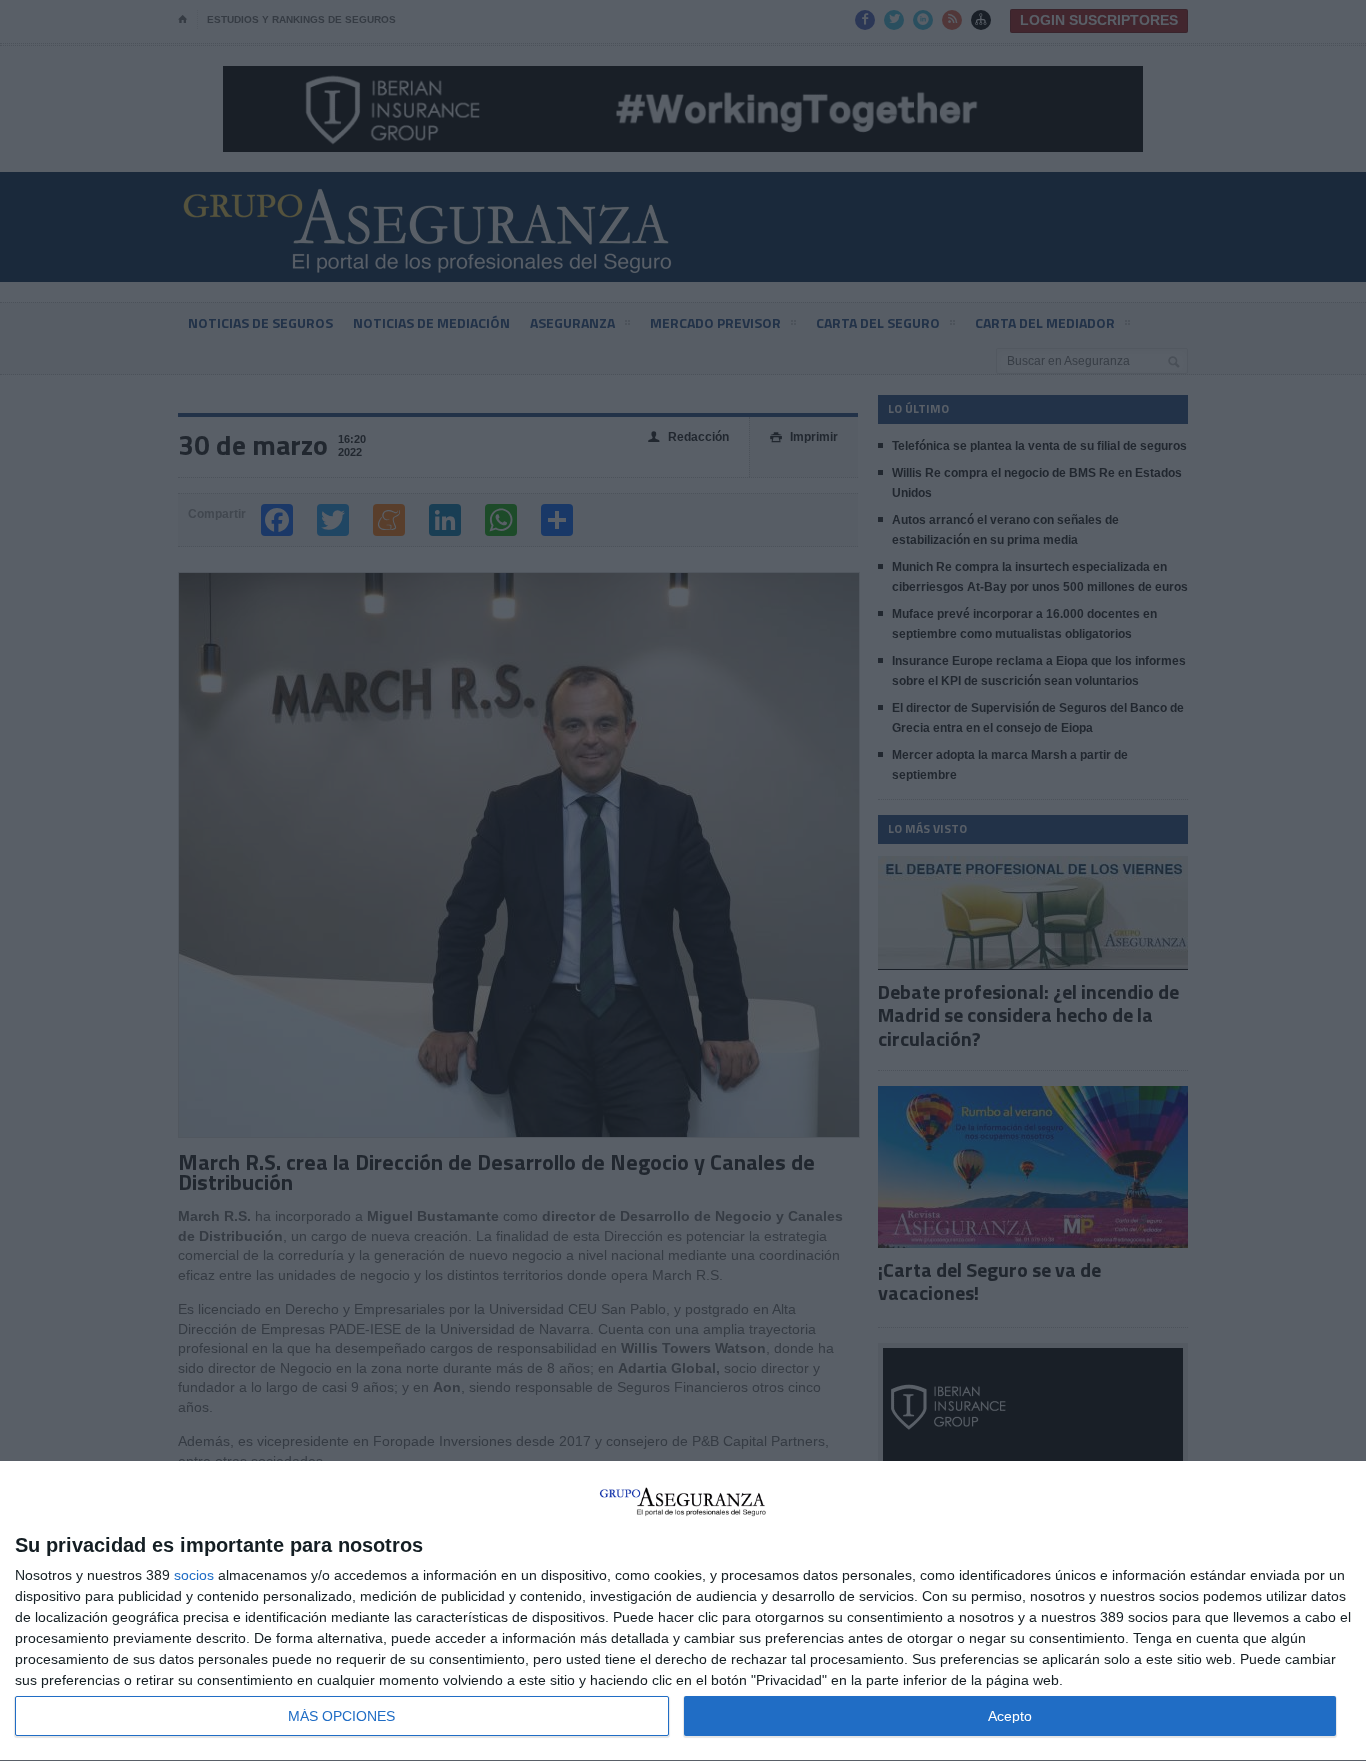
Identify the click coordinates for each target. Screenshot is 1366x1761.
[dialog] (683, 1611)
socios (194, 1575)
